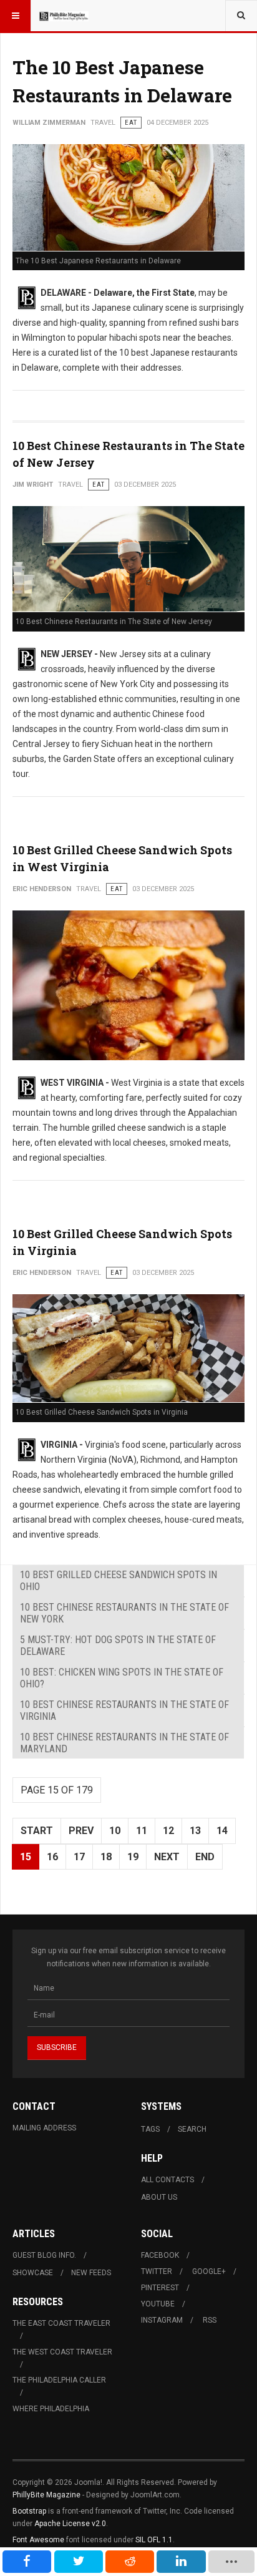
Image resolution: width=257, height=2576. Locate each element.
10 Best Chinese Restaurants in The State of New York (124, 1613)
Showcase (33, 2273)
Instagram (162, 2320)
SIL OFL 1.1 (154, 2540)
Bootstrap (29, 2511)
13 (195, 1831)
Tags (150, 2129)
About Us (159, 2197)
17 (79, 1857)
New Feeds (91, 2273)
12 (168, 1831)
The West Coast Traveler (62, 2352)
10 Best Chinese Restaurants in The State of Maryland (124, 1743)
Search (192, 2129)
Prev (81, 1831)
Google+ (209, 2271)
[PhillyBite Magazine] (64, 16)
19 (133, 1857)
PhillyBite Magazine (46, 2495)
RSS (210, 2320)
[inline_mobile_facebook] (27, 2562)
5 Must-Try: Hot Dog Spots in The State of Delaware (118, 1646)
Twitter (157, 2271)
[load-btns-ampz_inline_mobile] (231, 2562)
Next (167, 1857)
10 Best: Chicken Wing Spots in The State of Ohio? (122, 1678)
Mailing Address (44, 2128)
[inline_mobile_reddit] (130, 2562)
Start (37, 1831)
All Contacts (167, 2180)
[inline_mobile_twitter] (79, 2562)
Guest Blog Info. (44, 2255)
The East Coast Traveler (61, 2323)
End (205, 1857)
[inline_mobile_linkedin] (181, 2562)
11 (142, 1831)
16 (52, 1857)
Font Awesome (38, 2540)
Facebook (160, 2255)
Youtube (158, 2304)
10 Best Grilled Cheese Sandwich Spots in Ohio (119, 1581)
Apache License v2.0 (70, 2524)
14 (222, 1831)
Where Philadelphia (51, 2409)
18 (106, 1857)
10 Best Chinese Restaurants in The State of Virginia (124, 1710)
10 (115, 1831)
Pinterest (160, 2288)
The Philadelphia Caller (59, 2380)
